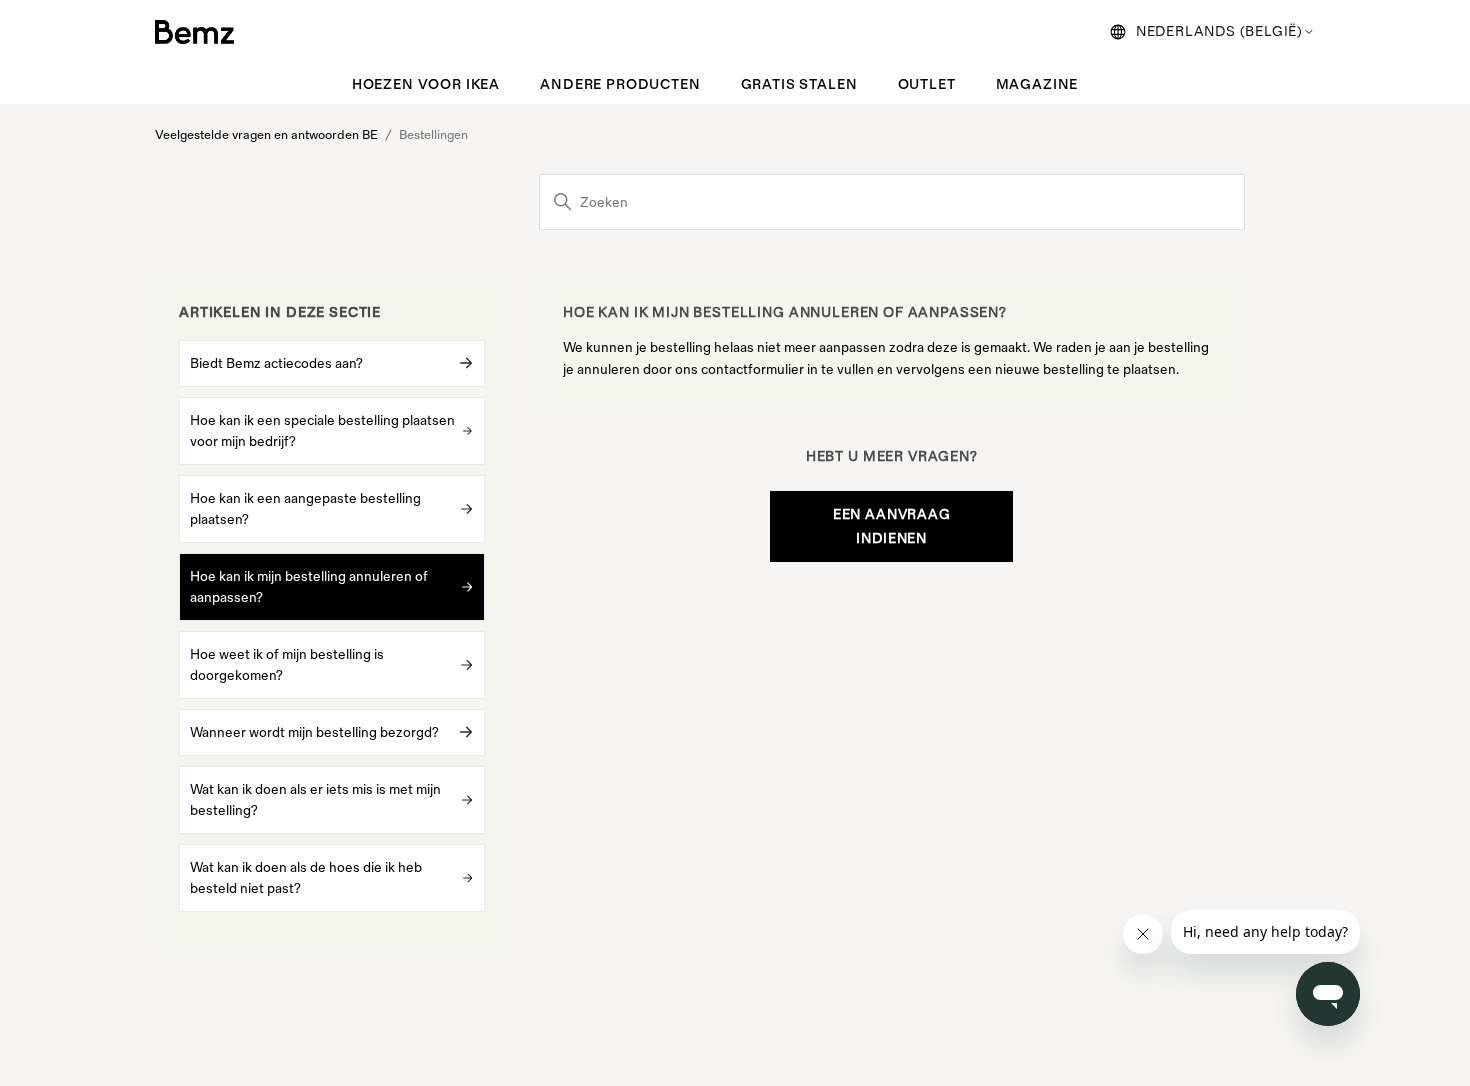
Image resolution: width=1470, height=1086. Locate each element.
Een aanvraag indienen (892, 526)
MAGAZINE (1037, 84)
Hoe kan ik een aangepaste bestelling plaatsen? (305, 509)
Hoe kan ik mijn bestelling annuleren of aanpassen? (309, 587)
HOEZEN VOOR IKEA (426, 84)
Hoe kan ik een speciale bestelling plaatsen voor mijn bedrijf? (322, 431)
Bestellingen (433, 135)
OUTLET (927, 84)
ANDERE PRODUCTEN (620, 84)
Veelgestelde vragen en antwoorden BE (266, 135)
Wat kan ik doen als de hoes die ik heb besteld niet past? (306, 878)
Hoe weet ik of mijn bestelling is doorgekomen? (287, 665)
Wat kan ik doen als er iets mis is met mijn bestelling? (315, 800)
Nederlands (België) (1219, 31)
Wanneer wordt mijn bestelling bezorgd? (314, 732)
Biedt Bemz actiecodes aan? (276, 363)
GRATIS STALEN (799, 84)
